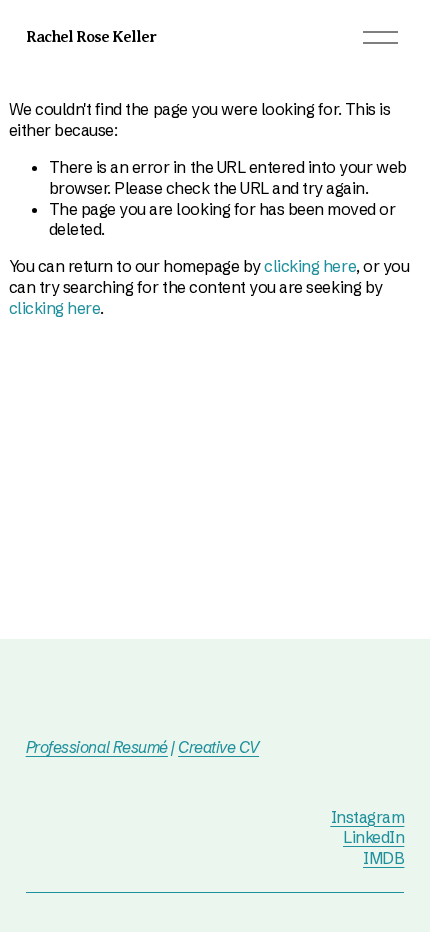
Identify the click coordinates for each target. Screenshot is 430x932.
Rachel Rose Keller (91, 37)
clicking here (310, 266)
